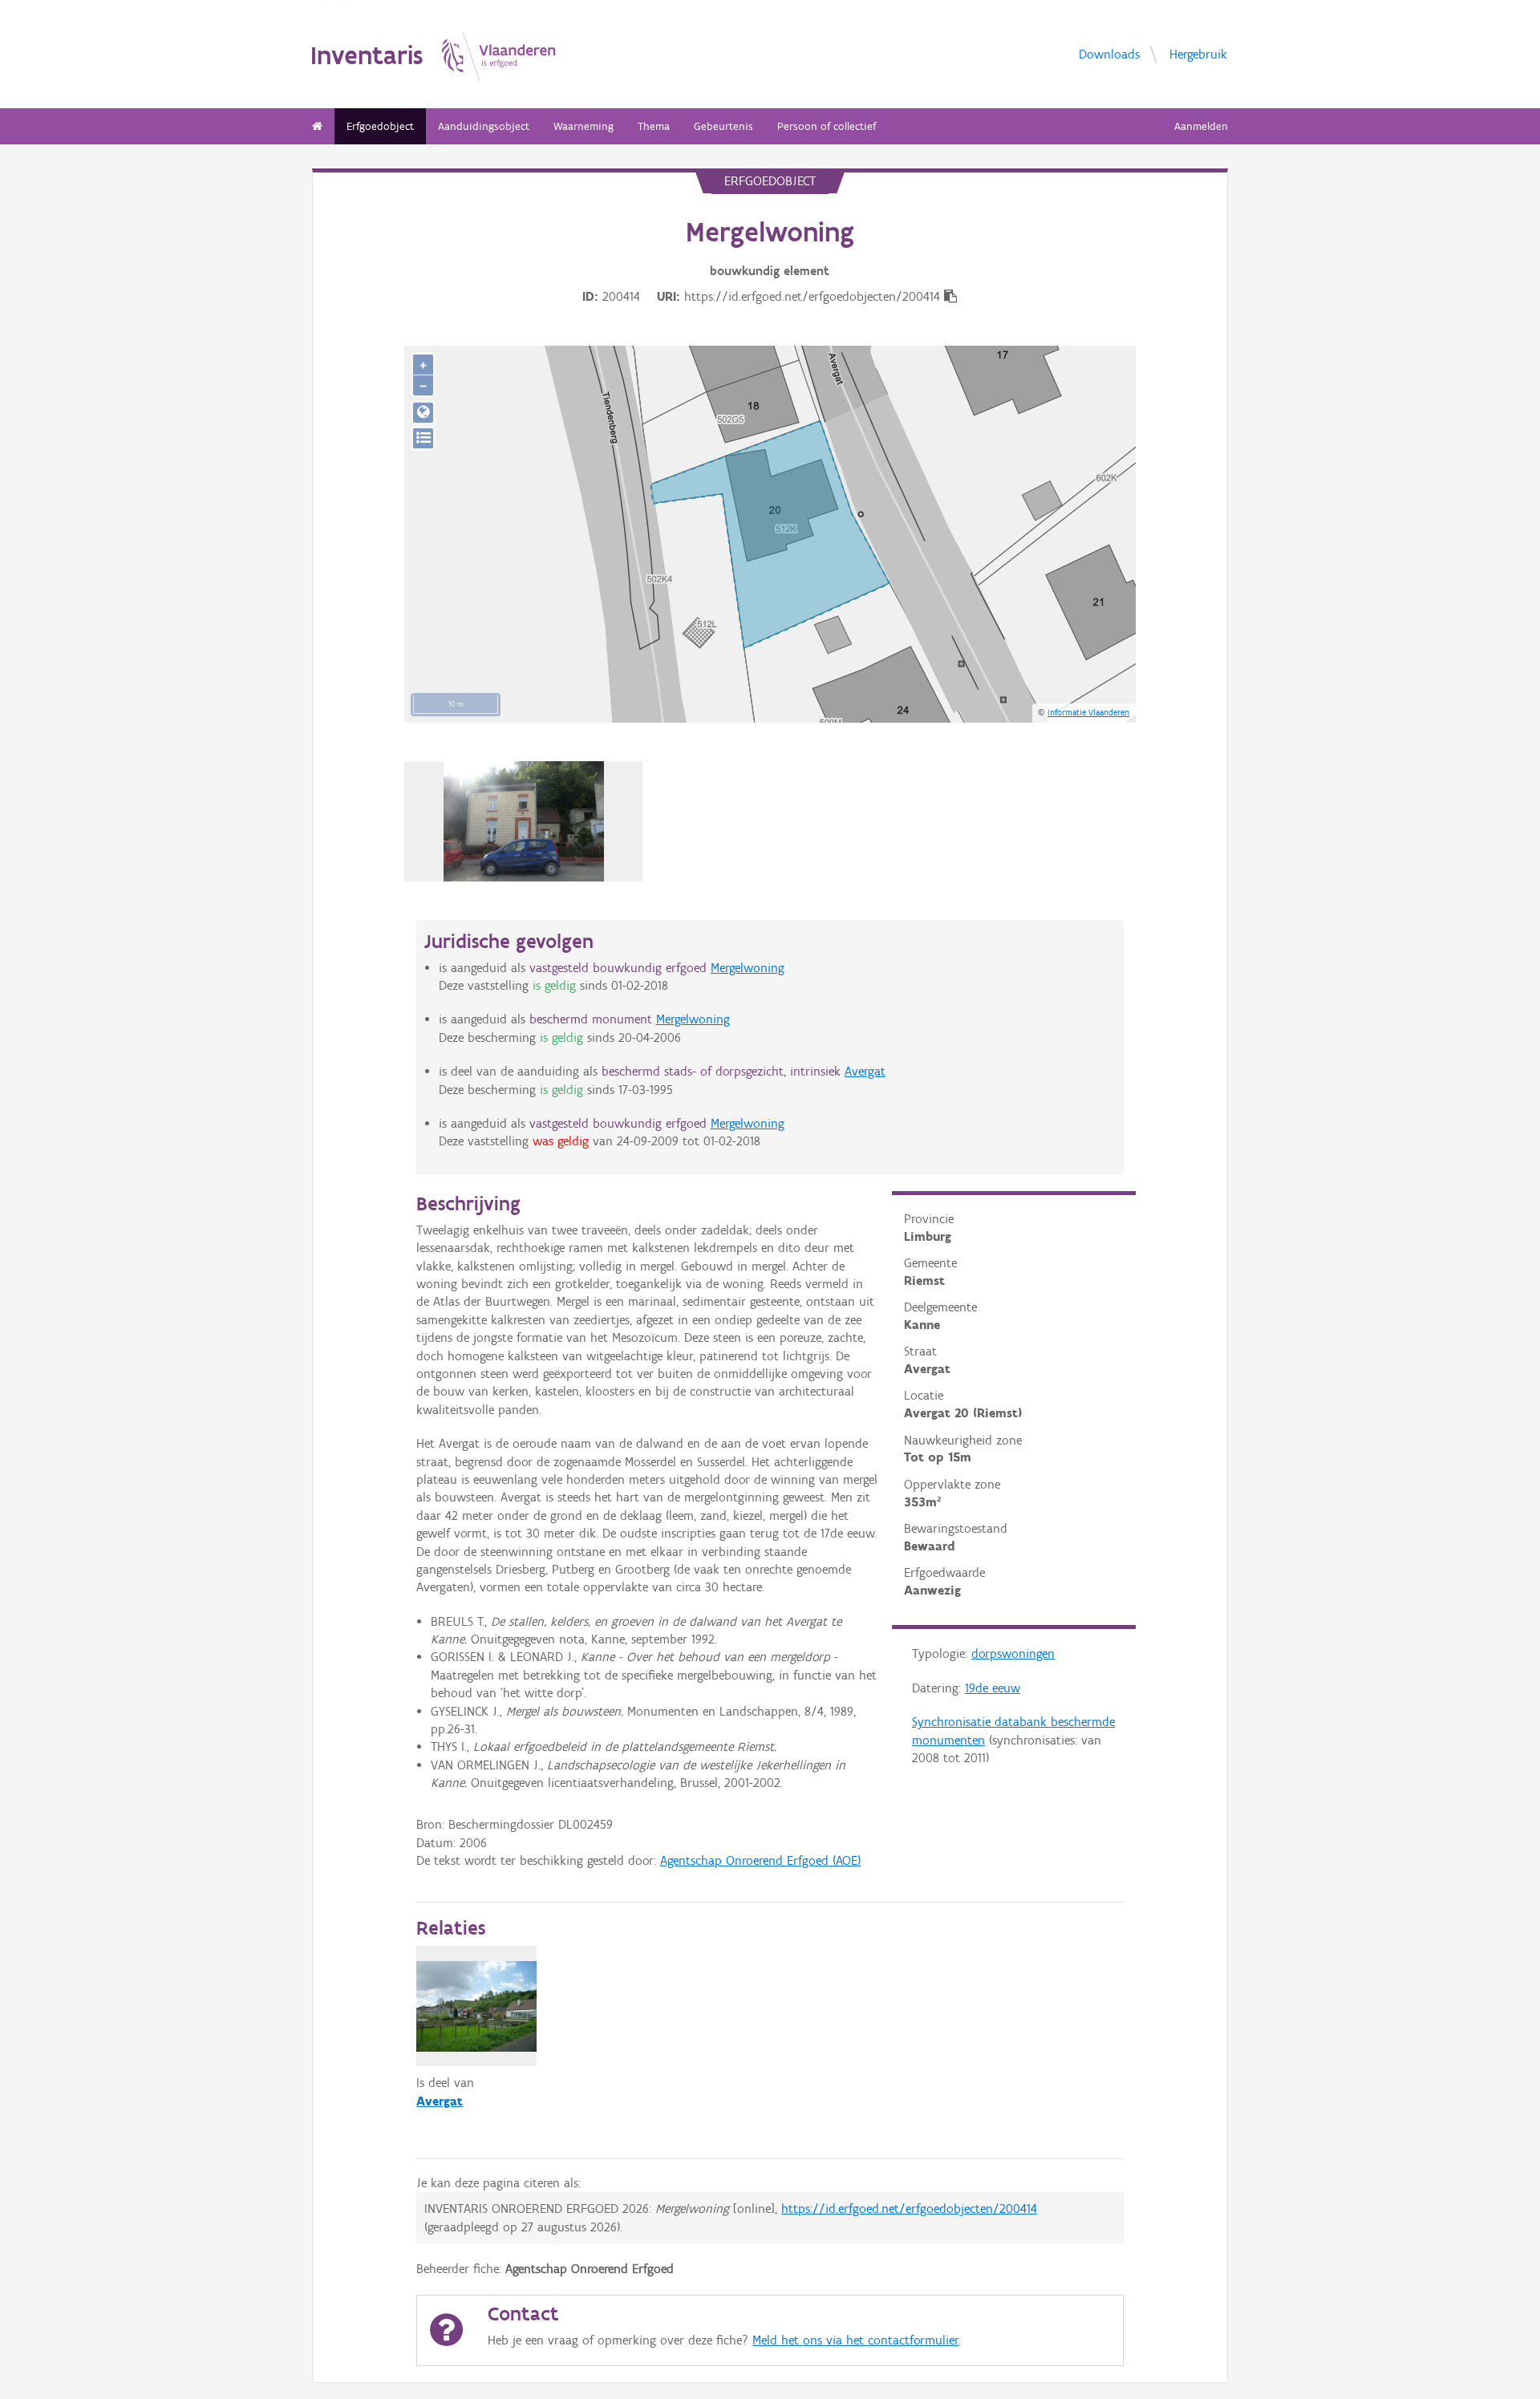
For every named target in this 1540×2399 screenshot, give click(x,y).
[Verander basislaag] (423, 438)
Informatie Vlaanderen (1088, 712)
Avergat (865, 1071)
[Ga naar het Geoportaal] (423, 413)
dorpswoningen (1013, 1653)
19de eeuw (993, 1688)
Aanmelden (1201, 126)
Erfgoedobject (380, 126)
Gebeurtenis (723, 126)
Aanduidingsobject (484, 126)
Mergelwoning (748, 968)
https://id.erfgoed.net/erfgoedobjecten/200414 (909, 2209)
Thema (654, 126)
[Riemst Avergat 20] (524, 821)
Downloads (1109, 54)
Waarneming (584, 126)
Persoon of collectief (827, 126)
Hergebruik (1198, 54)
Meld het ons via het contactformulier (855, 2340)
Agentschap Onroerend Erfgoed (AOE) (760, 1860)
